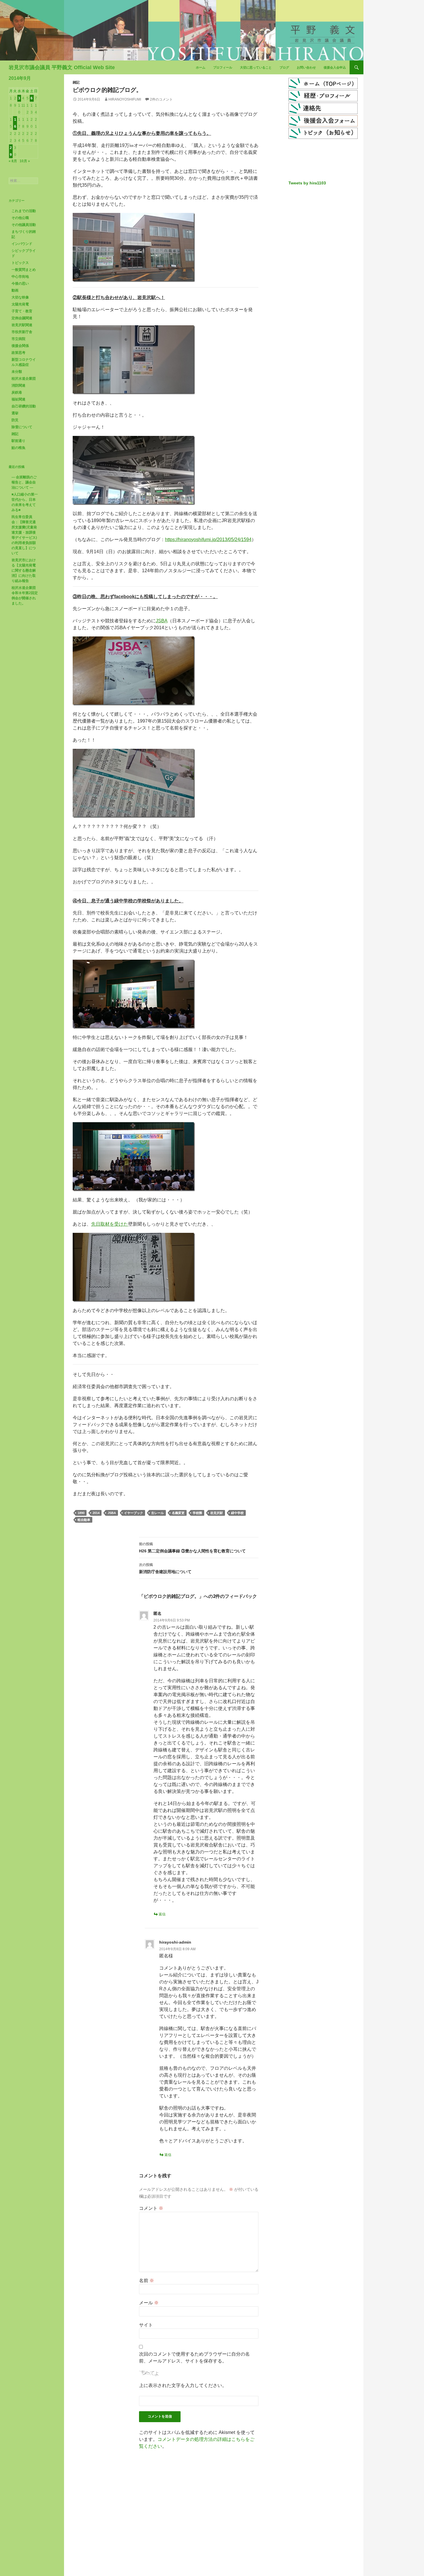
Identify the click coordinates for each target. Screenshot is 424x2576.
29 (11, 151)
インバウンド (22, 244)
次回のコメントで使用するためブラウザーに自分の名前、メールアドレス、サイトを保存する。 (194, 2357)
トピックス (20, 263)
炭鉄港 (17, 392)
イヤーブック (134, 1513)
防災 (15, 420)
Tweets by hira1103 (307, 183)
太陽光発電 (20, 304)
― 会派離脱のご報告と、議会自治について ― (24, 482)
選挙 (15, 413)
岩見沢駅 (217, 1513)
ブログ (284, 67)
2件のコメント (161, 99)
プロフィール (223, 67)
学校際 (197, 1513)
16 (15, 123)
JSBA (162, 621)
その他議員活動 (24, 225)
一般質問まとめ (24, 270)
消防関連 (18, 385)
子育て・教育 (22, 311)
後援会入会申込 (335, 67)
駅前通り (18, 441)
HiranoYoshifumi (125, 99)
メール (149, 2303)
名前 (147, 2281)
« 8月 (13, 161)
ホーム (201, 67)
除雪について (22, 427)
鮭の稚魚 (18, 448)
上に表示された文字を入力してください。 (183, 2385)
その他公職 (20, 218)
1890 (81, 1513)
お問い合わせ (306, 67)
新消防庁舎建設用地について (165, 1568)
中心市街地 (20, 277)
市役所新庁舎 (22, 332)
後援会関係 (20, 346)
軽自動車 (84, 1520)
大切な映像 (20, 297)
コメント (151, 2208)
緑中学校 (237, 1513)
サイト (146, 2325)
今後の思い (20, 284)
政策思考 (18, 353)
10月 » (25, 161)
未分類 (17, 372)
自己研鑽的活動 (24, 406)
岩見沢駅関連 (22, 325)
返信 (162, 1914)
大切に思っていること (256, 67)
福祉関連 (18, 399)
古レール (157, 1513)
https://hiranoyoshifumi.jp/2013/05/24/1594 (208, 539)
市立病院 (18, 339)
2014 (96, 1513)
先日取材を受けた (110, 1224)
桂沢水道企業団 (24, 379)
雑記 (76, 82)
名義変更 (178, 1513)
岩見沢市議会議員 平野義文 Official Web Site (62, 67)
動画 (15, 290)
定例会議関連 (22, 318)
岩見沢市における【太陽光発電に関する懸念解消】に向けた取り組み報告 (24, 570)
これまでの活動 (24, 211)
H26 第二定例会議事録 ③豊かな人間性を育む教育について (192, 1548)
